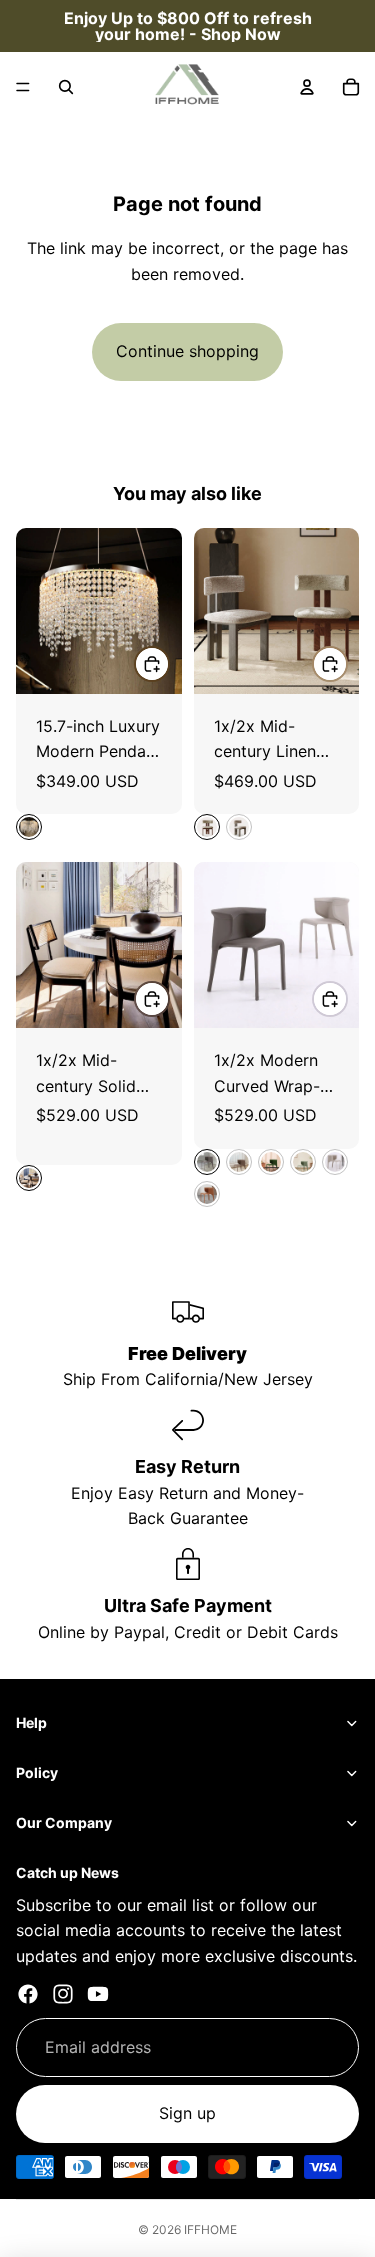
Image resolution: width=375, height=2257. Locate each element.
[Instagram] (63, 1994)
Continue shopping (187, 351)
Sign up (187, 2113)
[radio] (29, 827)
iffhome (210, 2229)
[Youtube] (98, 1994)
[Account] (307, 87)
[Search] (66, 87)
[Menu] (23, 87)
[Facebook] (28, 1994)
